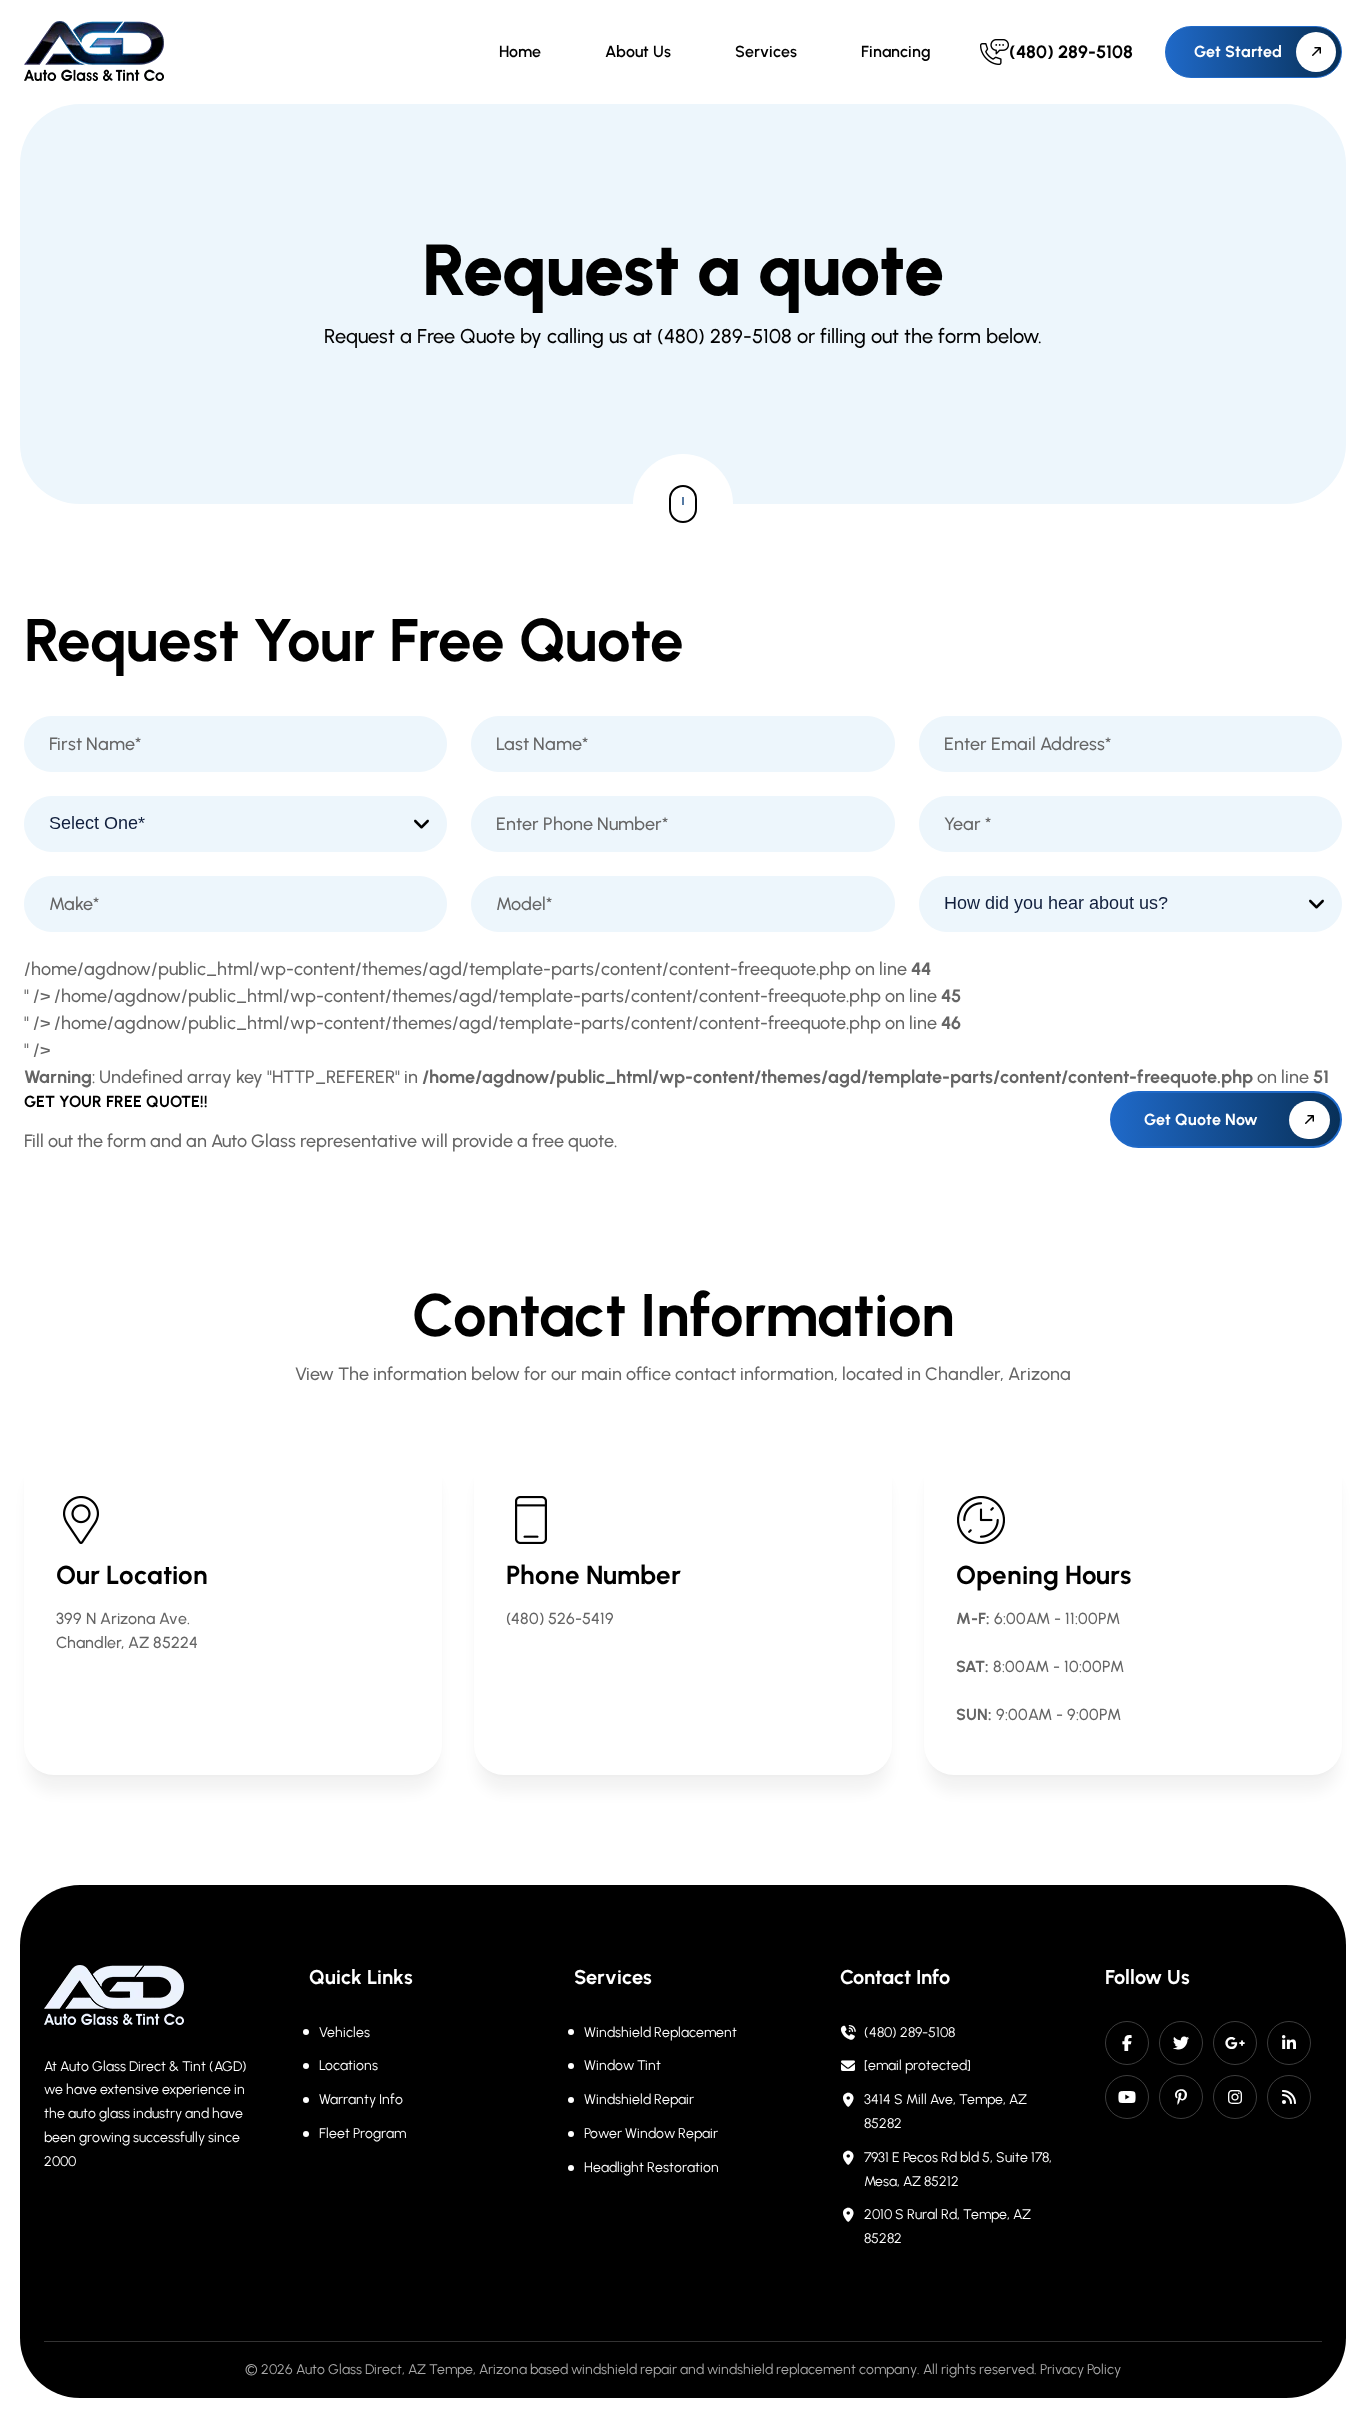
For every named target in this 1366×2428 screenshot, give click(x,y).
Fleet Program (362, 2133)
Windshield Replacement (660, 2032)
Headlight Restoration (651, 2167)
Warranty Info (361, 2099)
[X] (1181, 2043)
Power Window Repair (651, 2133)
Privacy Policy (1080, 2369)
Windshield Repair (639, 2099)
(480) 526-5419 (560, 1618)
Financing (896, 51)
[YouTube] (1127, 2097)
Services (766, 51)
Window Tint (622, 2065)
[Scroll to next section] (683, 504)
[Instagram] (1235, 2097)
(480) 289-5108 (909, 2032)
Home (520, 51)
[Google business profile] (1235, 2043)
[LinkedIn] (1289, 2043)
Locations (348, 2065)
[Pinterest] (1181, 2097)
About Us (638, 51)
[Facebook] (1127, 2043)
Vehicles (344, 2032)
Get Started (1238, 51)
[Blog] (1289, 2097)
